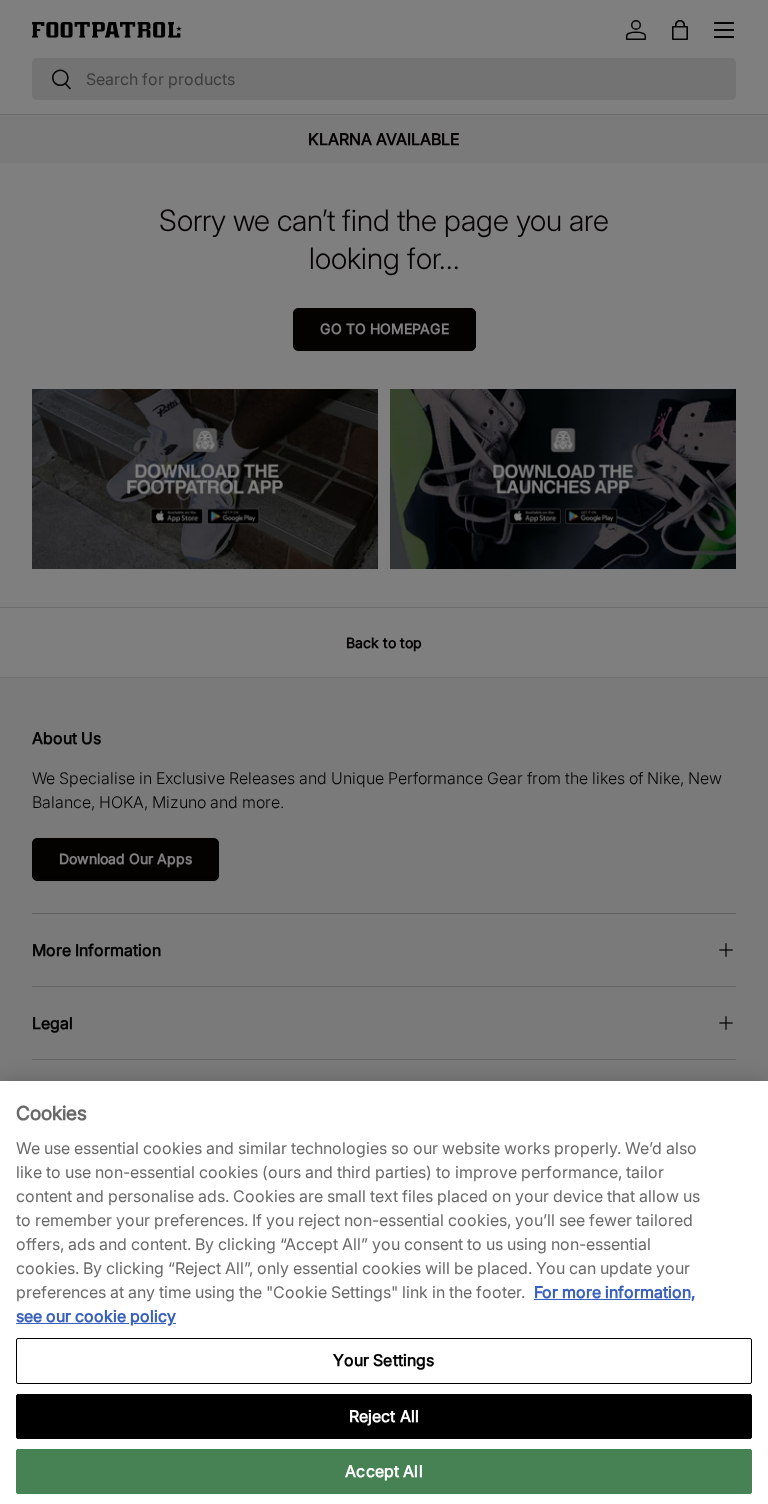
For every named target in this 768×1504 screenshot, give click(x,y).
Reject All (384, 1416)
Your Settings (383, 1360)
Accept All (384, 1471)
